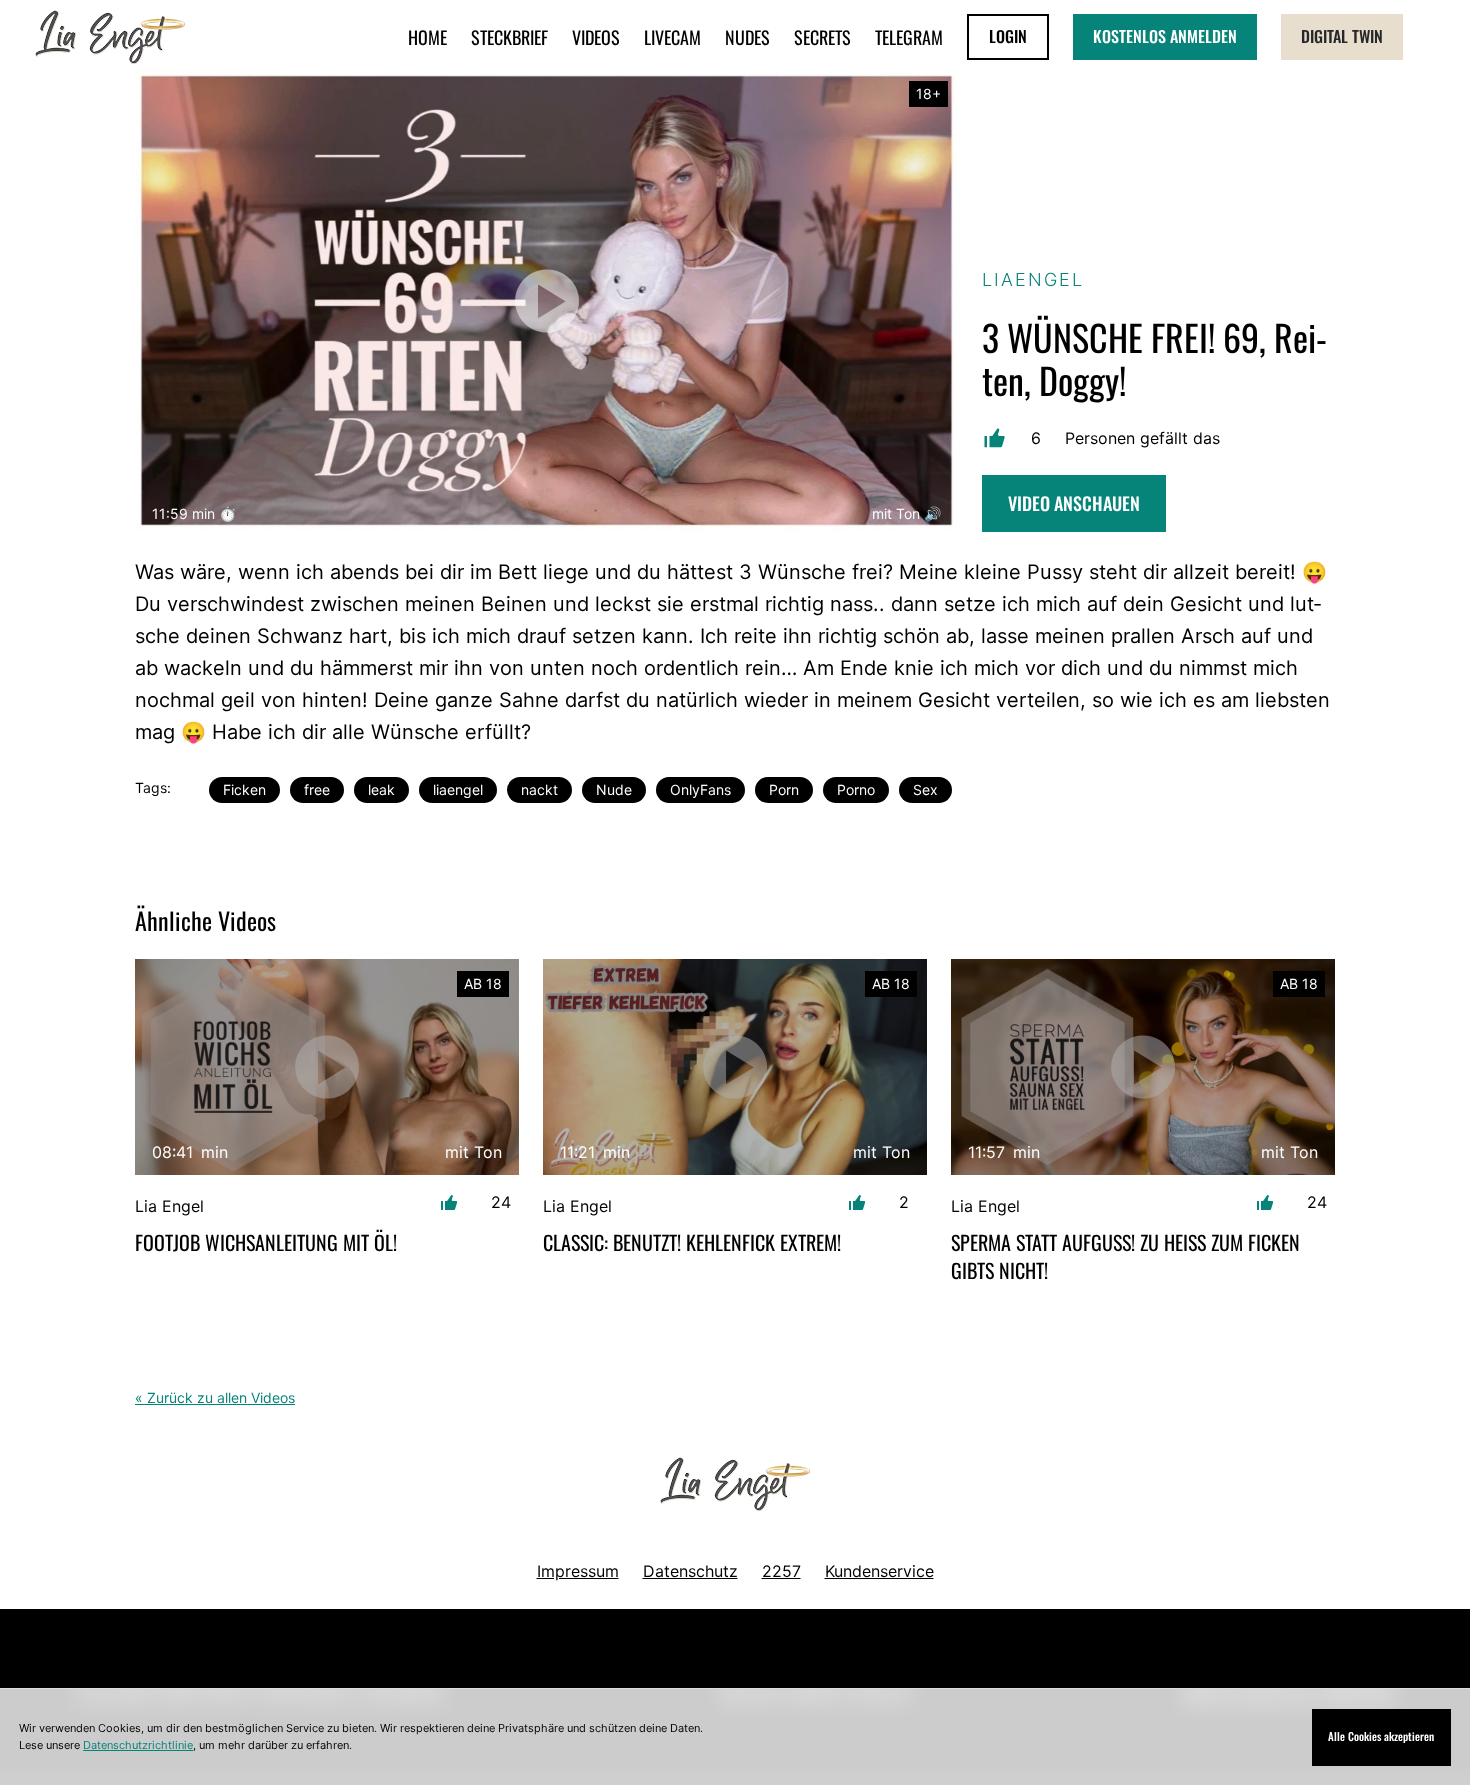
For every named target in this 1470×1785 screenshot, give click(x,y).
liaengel (458, 789)
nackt (539, 789)
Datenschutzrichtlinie (138, 1745)
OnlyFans (700, 789)
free (317, 789)
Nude (614, 789)
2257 (781, 1571)
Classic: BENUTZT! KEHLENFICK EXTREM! (692, 1242)
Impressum (578, 1571)
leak (381, 789)
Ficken (244, 789)
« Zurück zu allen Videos (215, 1397)
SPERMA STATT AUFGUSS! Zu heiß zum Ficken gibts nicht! (1125, 1256)
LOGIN (1008, 36)
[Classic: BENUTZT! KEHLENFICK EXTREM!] (735, 1067)
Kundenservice (879, 1571)
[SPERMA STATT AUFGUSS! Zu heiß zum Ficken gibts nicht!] (1143, 1067)
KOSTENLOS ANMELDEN (1165, 36)
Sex (925, 789)
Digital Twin (1342, 36)
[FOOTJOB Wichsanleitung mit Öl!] (327, 1067)
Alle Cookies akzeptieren (1381, 1736)
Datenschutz (690, 1571)
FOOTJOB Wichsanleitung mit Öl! (266, 1242)
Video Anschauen (1074, 503)
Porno (856, 789)
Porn (784, 789)
